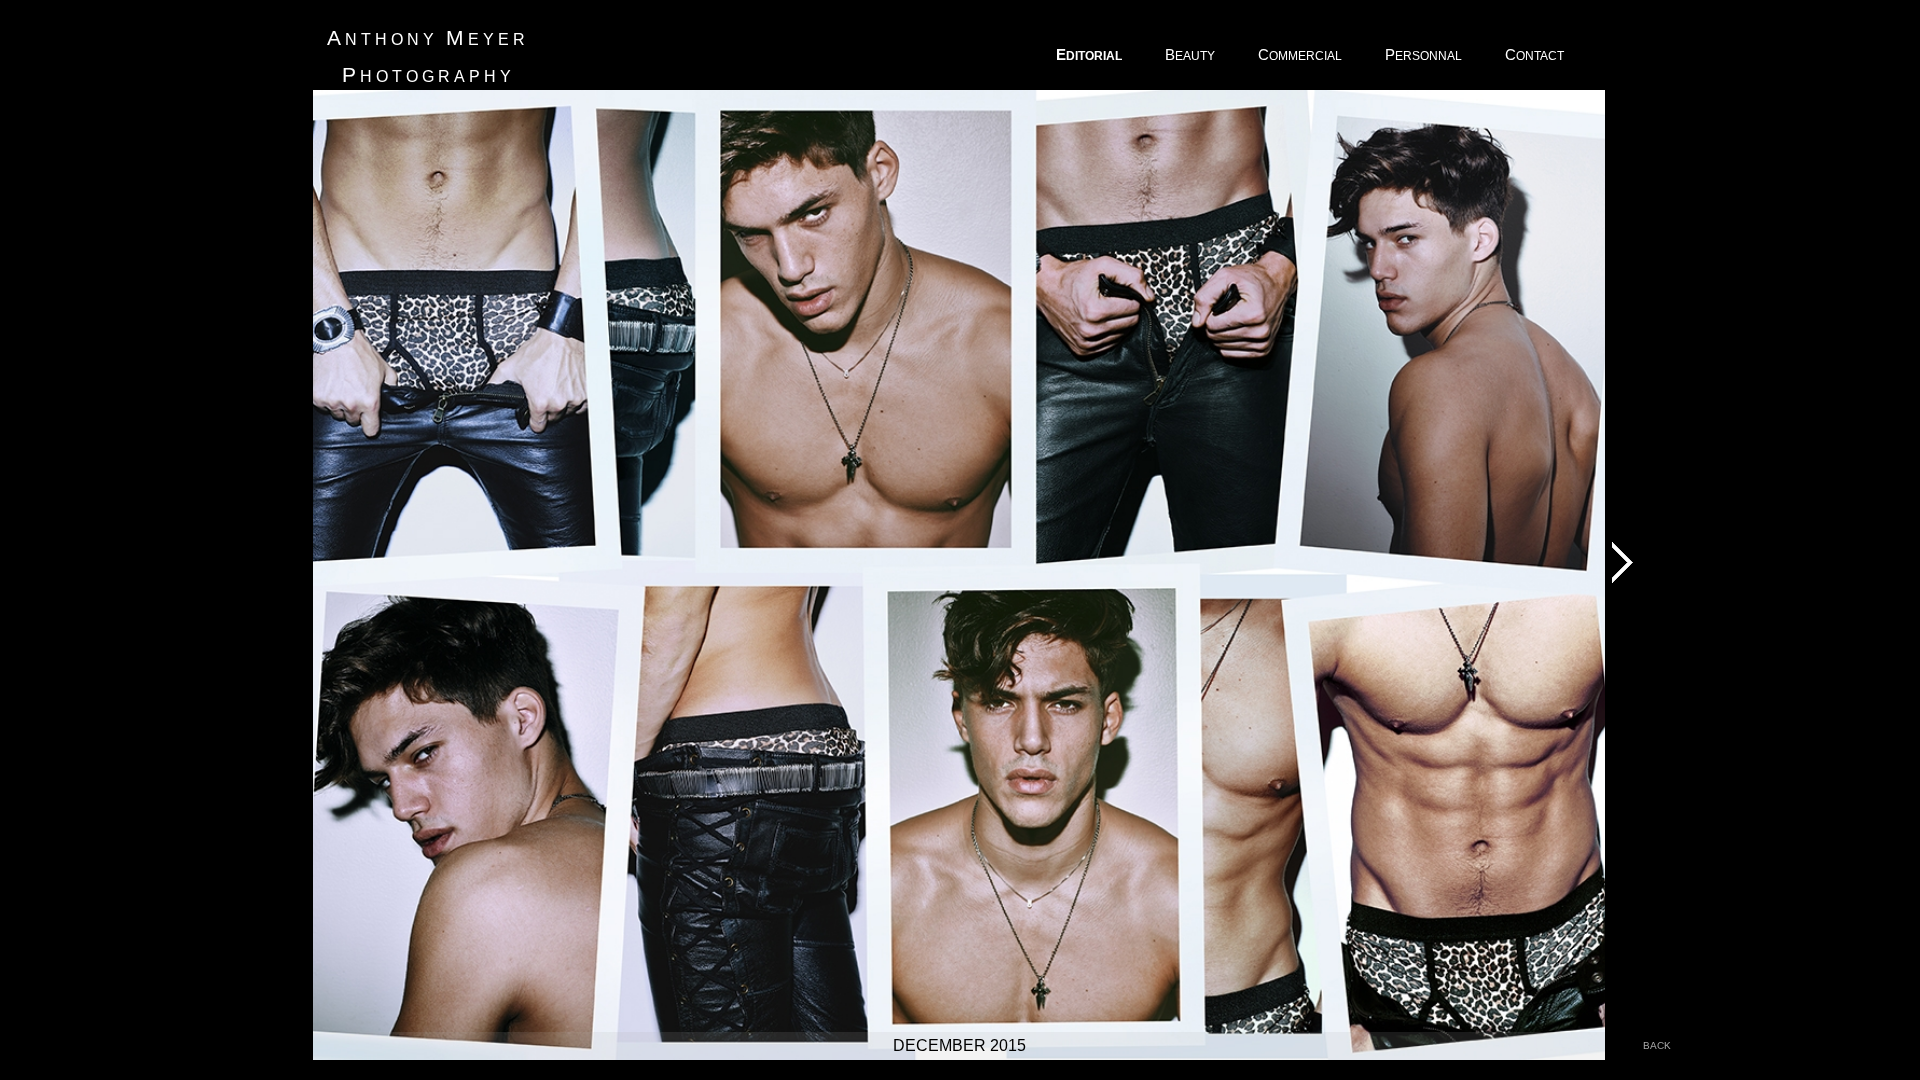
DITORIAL (1090, 54)
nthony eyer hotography (428, 56)
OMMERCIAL (1301, 54)
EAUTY (1191, 54)
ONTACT (1536, 54)
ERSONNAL (1425, 54)
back (1657, 1045)
